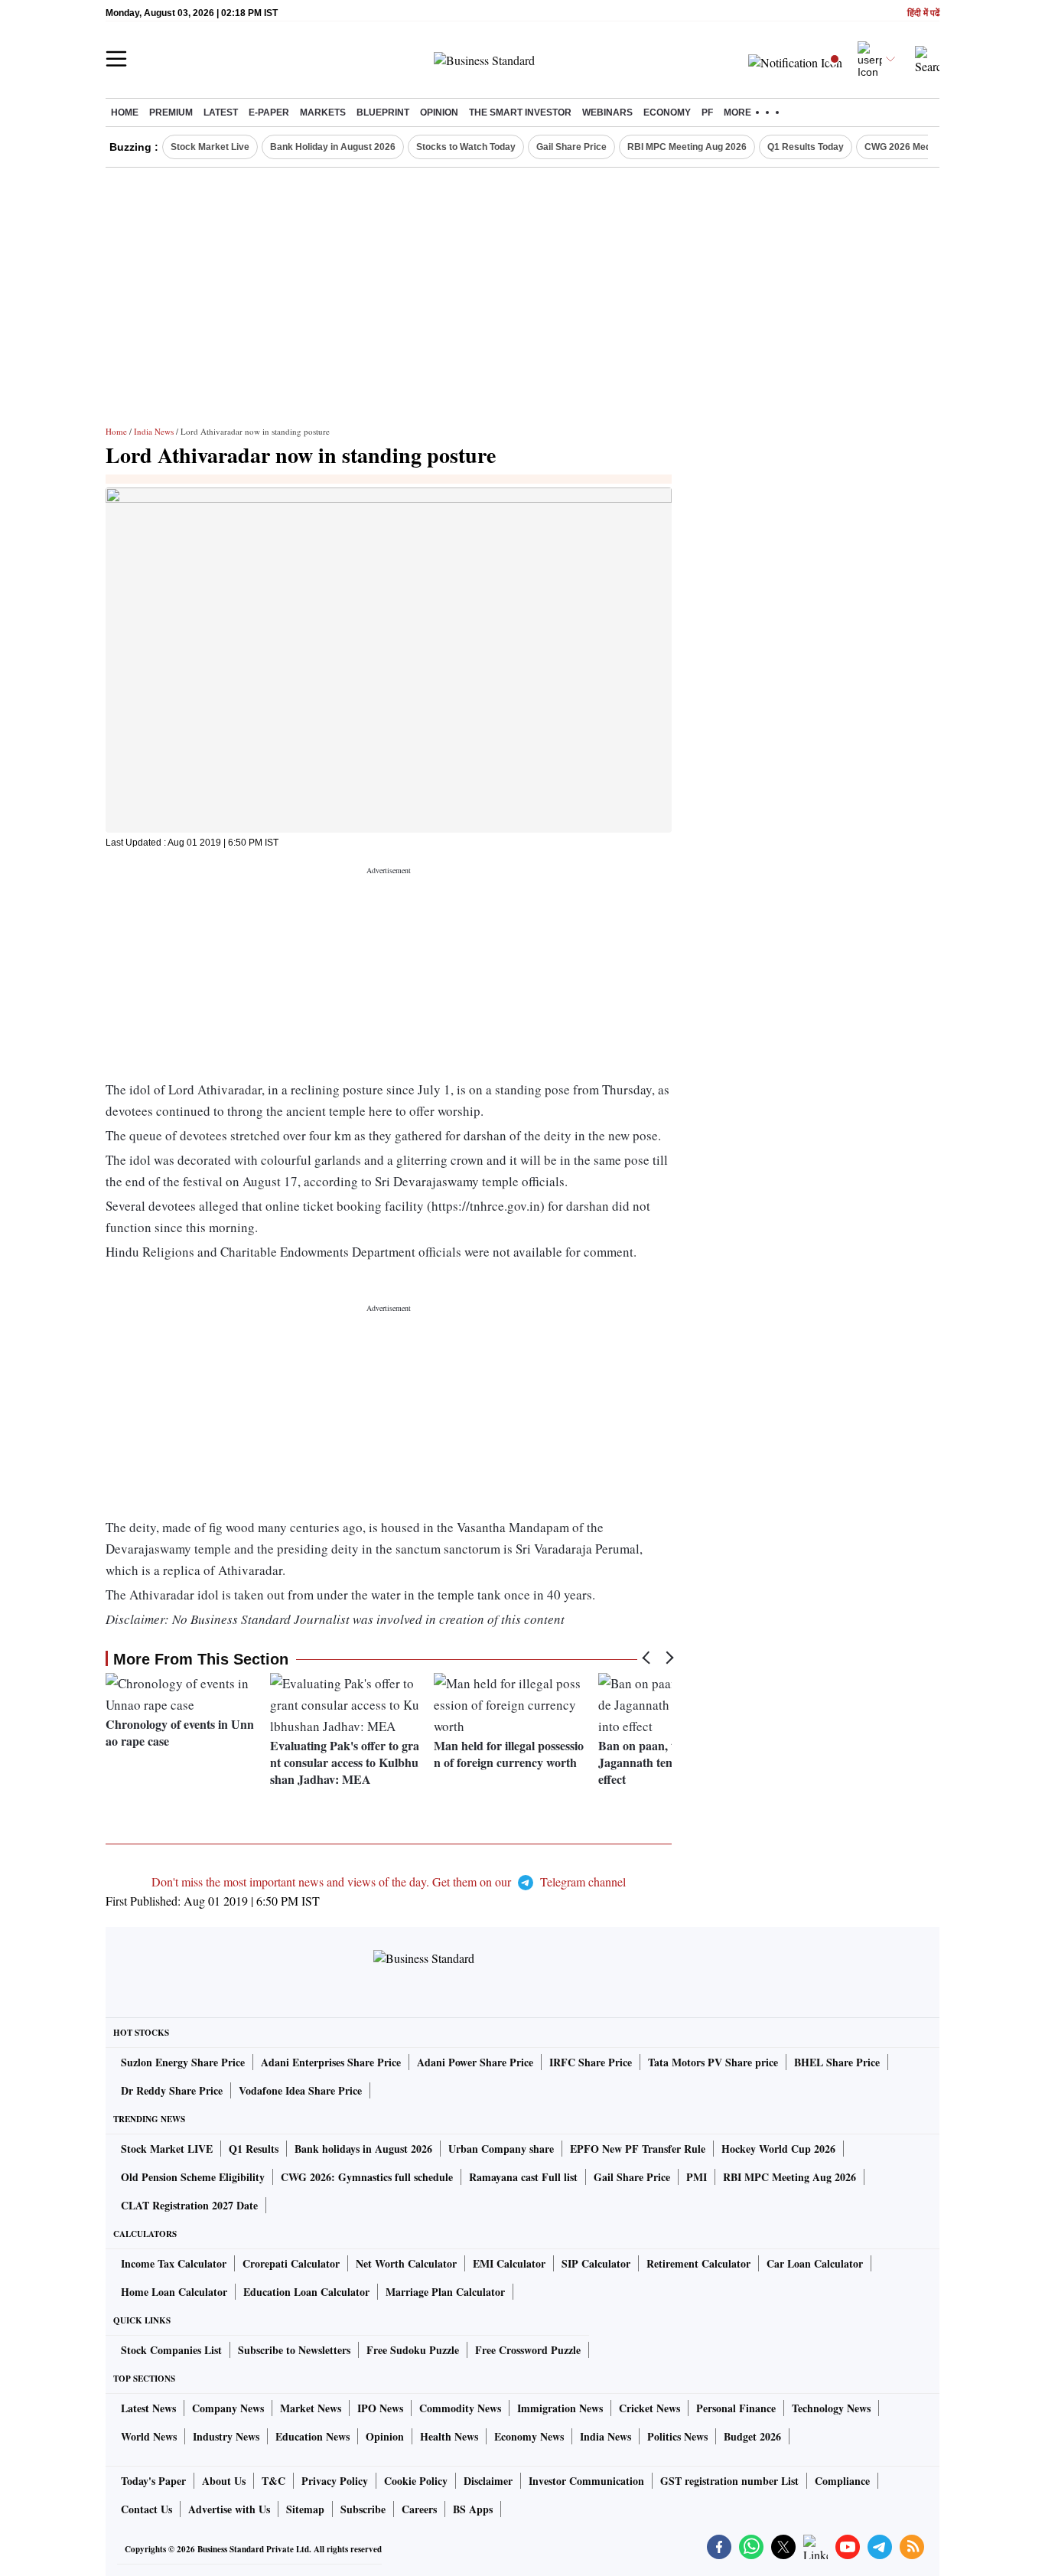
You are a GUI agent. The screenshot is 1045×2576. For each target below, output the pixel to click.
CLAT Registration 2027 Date (189, 2205)
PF (707, 112)
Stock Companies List (171, 2350)
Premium (171, 112)
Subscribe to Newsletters (294, 2350)
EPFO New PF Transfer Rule (638, 2149)
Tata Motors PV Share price (713, 2062)
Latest (221, 112)
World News (149, 2436)
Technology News (831, 2408)
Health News (449, 2436)
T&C (273, 2481)
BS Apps (473, 2509)
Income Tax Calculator (174, 2263)
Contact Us (146, 2509)
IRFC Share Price (591, 2062)
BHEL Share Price (837, 2062)
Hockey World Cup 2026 (778, 2149)
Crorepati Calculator (291, 2263)
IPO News (380, 2408)
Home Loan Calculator (174, 2292)
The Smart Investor (520, 112)
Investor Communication (586, 2481)
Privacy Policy (335, 2481)
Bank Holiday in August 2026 (333, 147)
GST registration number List (729, 2481)
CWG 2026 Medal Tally (913, 147)
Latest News (148, 2408)
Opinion (439, 112)
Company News (228, 2408)
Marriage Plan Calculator (445, 2292)
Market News (311, 2408)
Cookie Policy (416, 2481)
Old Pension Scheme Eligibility (193, 2177)
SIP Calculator (596, 2263)
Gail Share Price (571, 147)
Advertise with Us (229, 2509)
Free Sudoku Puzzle (413, 2350)
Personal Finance (736, 2408)
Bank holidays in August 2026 (363, 2149)
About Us (224, 2481)
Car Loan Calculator (815, 2263)
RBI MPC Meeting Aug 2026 (687, 147)
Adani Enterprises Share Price (331, 2062)
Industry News (226, 2436)
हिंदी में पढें (923, 13)
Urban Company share (501, 2149)
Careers (419, 2509)
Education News (313, 2436)
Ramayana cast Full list (523, 2177)
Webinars (607, 112)
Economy (667, 112)
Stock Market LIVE (167, 2149)
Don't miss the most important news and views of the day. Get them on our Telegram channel (389, 1881)
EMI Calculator (509, 2263)
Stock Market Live (210, 147)
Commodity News (460, 2408)
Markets (323, 112)
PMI (697, 2177)
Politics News (677, 2436)
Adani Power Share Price (475, 2062)
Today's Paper (153, 2481)
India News (154, 431)
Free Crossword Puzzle (528, 2350)
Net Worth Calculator (406, 2263)
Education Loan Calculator (306, 2292)
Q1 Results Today (806, 147)
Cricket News (649, 2408)
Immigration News (560, 2408)
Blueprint (383, 112)
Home (125, 112)
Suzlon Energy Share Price (183, 2062)
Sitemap (305, 2509)
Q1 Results (254, 2149)
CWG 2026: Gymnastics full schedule (367, 2177)
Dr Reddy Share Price (172, 2090)
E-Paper (269, 112)
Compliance (842, 2481)
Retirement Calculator (698, 2263)
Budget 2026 (752, 2436)
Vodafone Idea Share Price (300, 2090)
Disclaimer (488, 2481)
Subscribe (363, 2509)
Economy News (529, 2436)
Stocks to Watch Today (466, 147)
